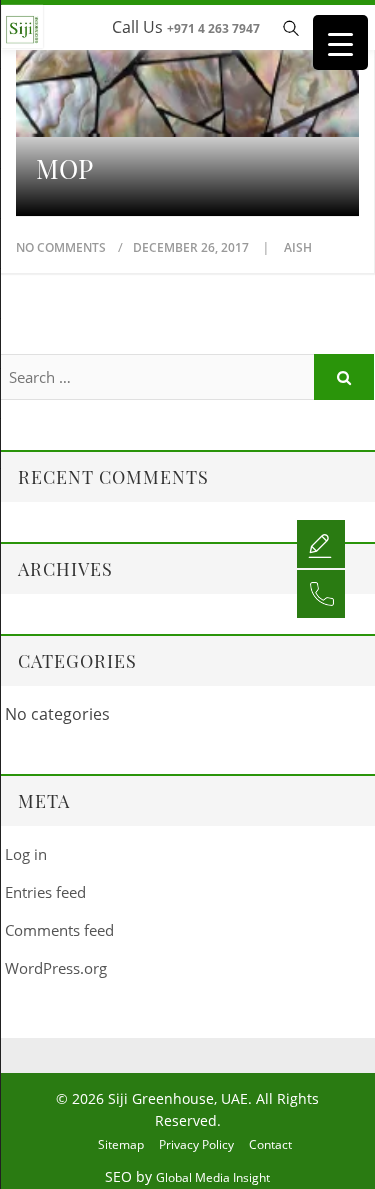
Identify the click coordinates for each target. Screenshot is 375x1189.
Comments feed (59, 930)
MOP (64, 169)
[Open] (321, 543)
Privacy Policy (196, 1144)
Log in (26, 854)
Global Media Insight (213, 1177)
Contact (270, 1144)
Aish (298, 247)
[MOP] (187, 76)
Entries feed (45, 892)
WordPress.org (56, 968)
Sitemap (121, 1144)
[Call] (321, 593)
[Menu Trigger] (340, 42)
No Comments (61, 247)
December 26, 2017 (192, 247)
